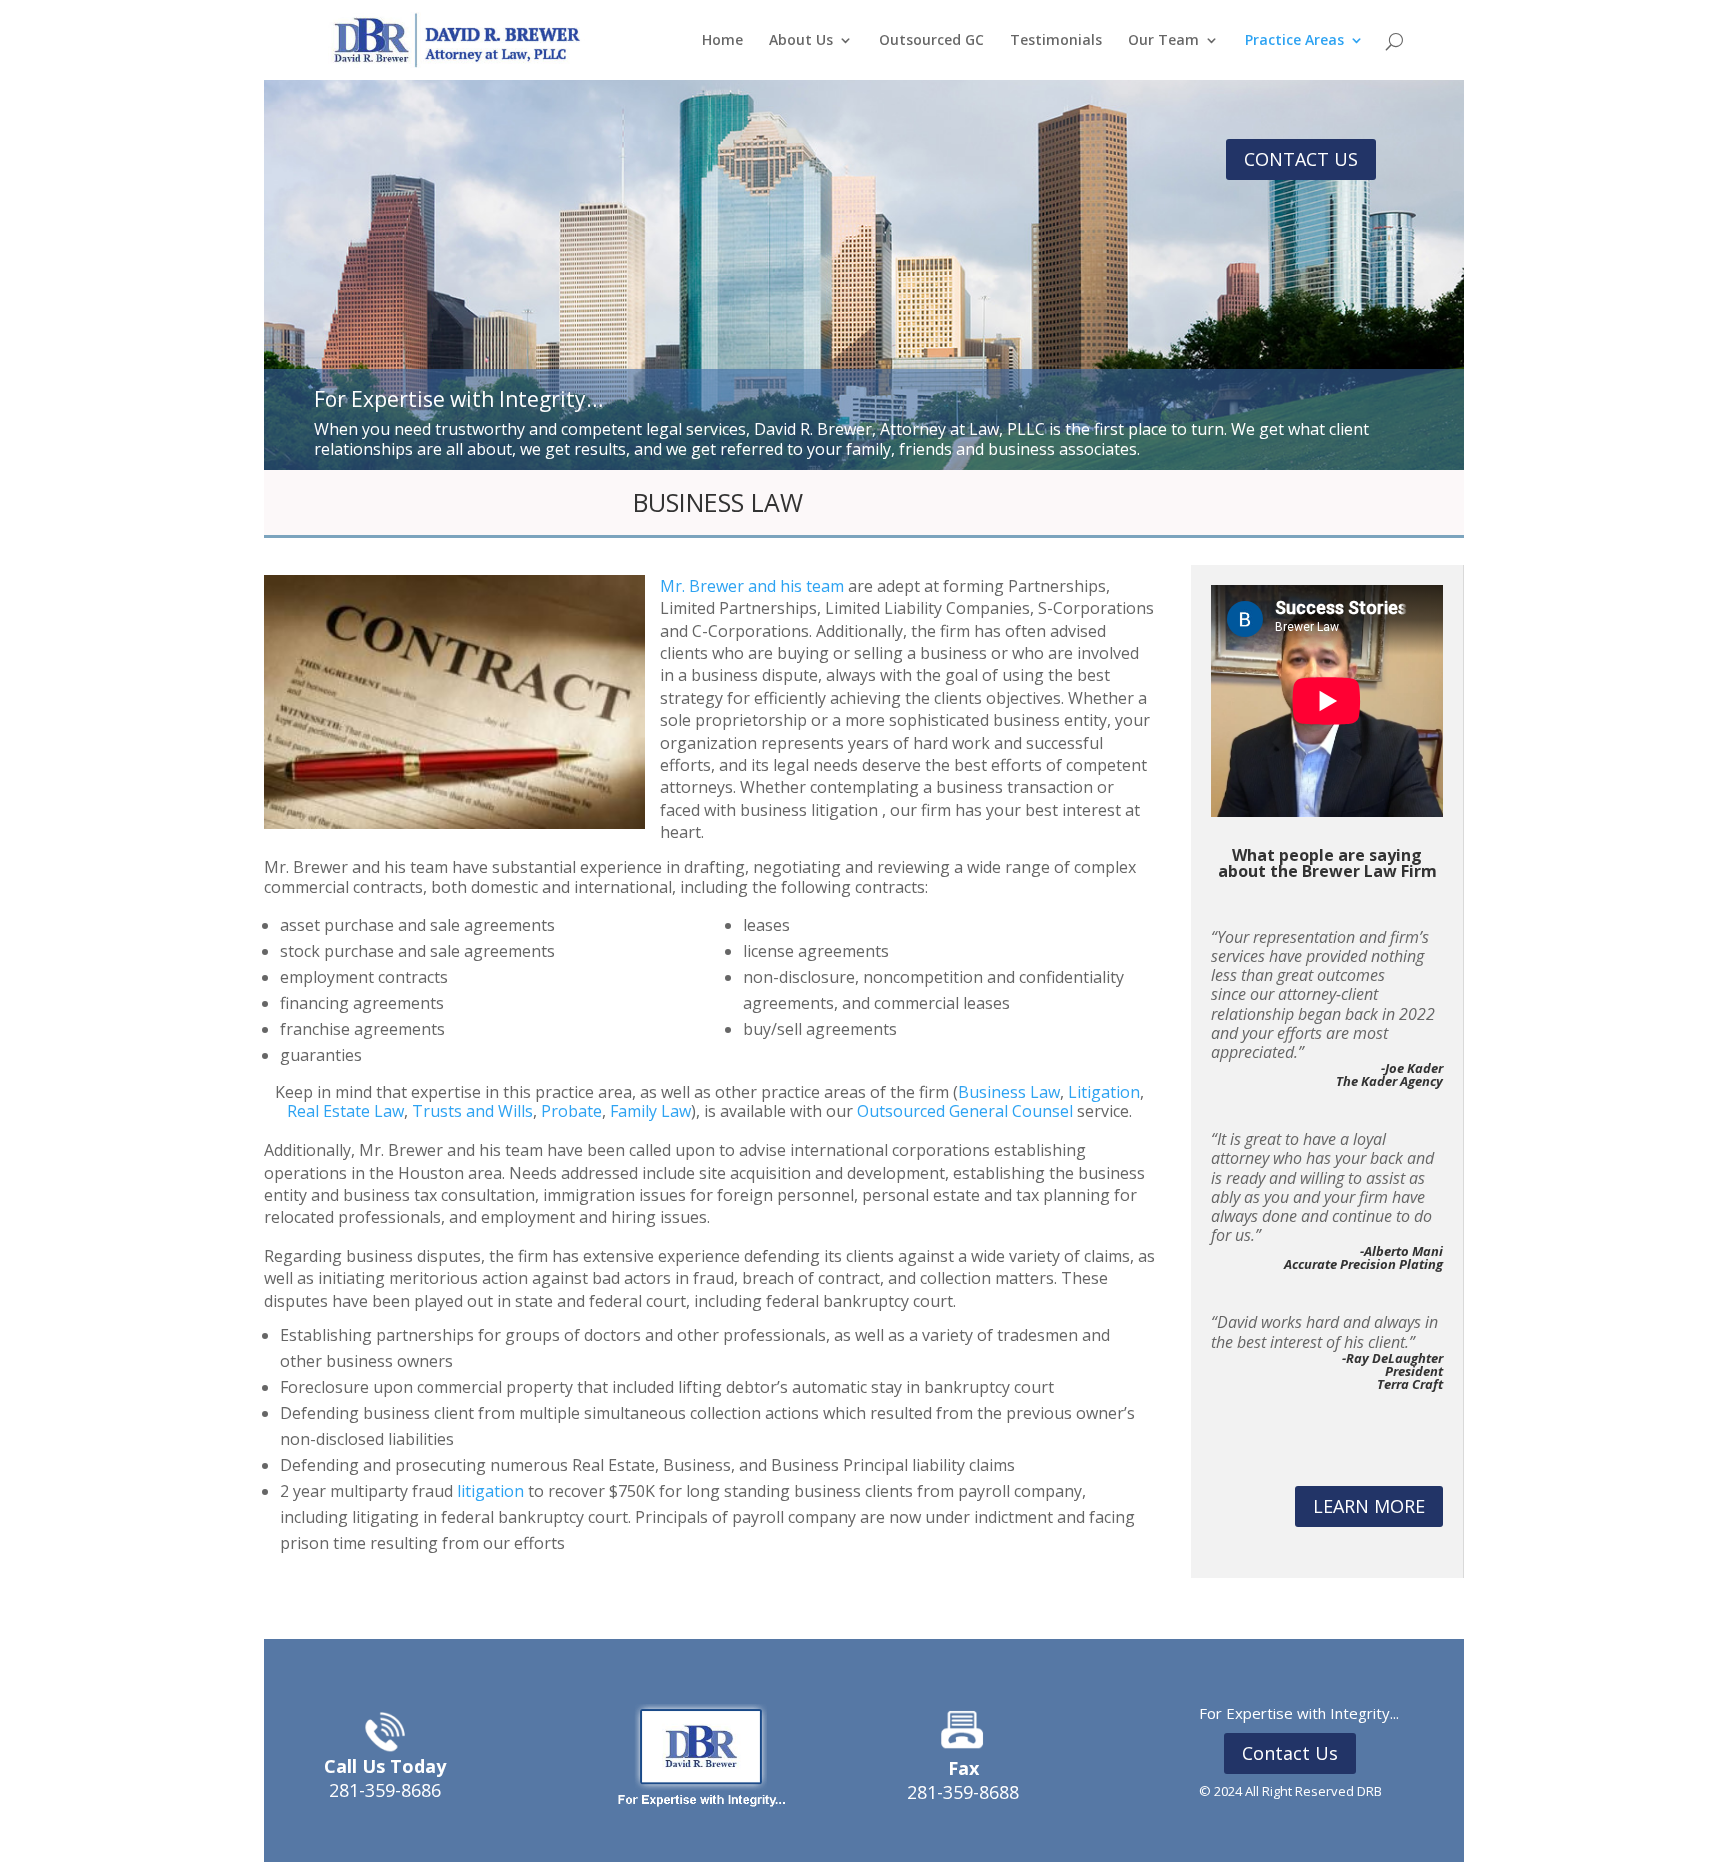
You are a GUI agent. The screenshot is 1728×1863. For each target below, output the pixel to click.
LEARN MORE (1369, 1506)
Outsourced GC (931, 41)
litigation (490, 1491)
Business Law (1009, 1092)
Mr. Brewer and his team (752, 586)
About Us (801, 41)
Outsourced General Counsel (965, 1111)
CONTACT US (1301, 159)
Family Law (650, 1111)
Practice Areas (1294, 41)
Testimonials (1056, 41)
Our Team (1163, 41)
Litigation (1104, 1092)
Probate (571, 1111)
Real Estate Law (345, 1111)
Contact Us (1290, 1753)
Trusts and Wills (472, 1111)
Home (722, 41)
